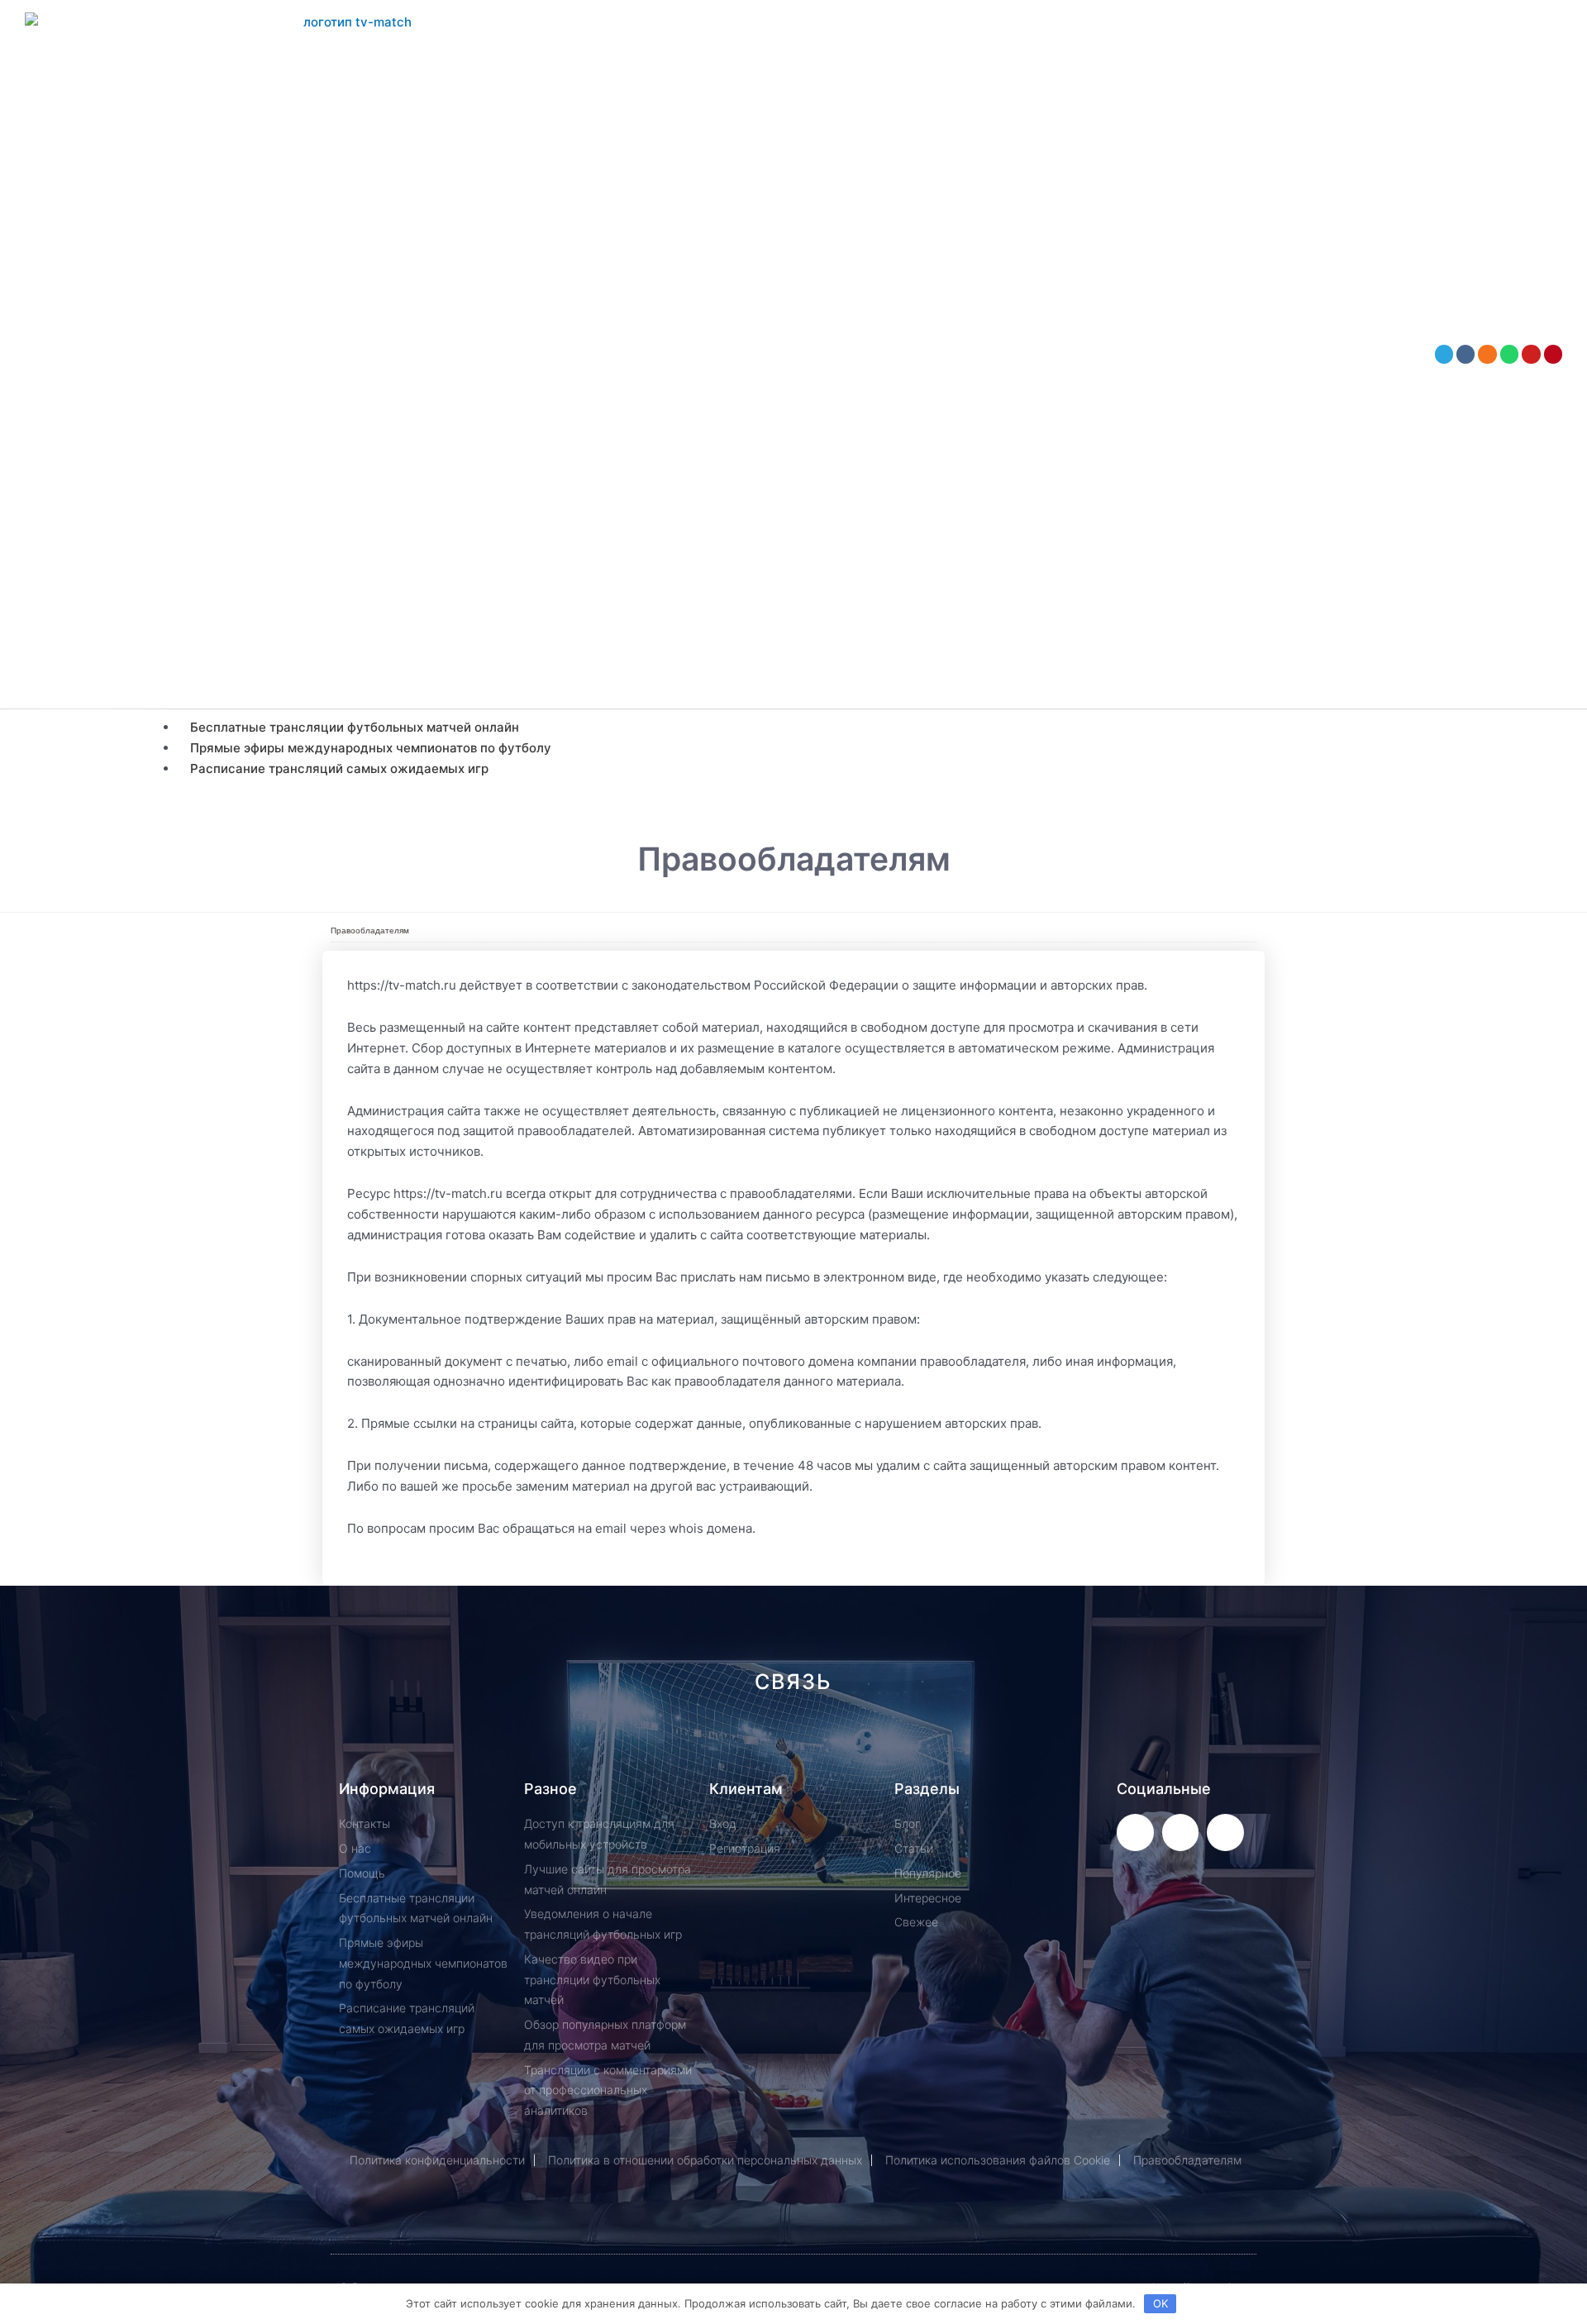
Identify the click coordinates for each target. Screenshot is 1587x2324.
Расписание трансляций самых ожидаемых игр (339, 768)
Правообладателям (370, 931)
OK (1160, 2303)
